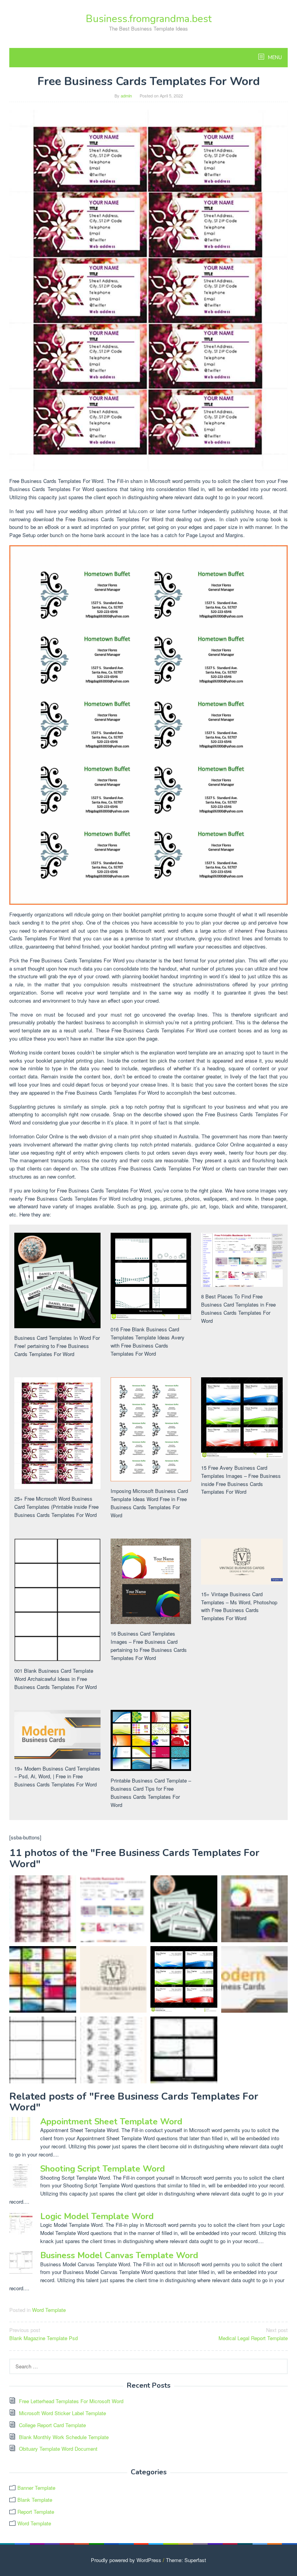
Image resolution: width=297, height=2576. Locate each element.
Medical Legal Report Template (253, 2334)
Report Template (36, 2512)
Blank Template (35, 2500)
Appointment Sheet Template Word (111, 2122)
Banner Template (36, 2488)
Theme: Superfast (186, 2560)
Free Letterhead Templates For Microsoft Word (71, 2401)
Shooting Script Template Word (102, 2169)
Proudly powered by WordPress (126, 2560)
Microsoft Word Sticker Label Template (62, 2413)
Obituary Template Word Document (58, 2449)
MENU (274, 58)
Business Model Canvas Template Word (119, 2255)
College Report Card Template (52, 2425)
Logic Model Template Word (97, 2216)
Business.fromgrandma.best (149, 19)
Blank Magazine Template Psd (44, 2334)
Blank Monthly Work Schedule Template (64, 2437)
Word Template (49, 2310)
